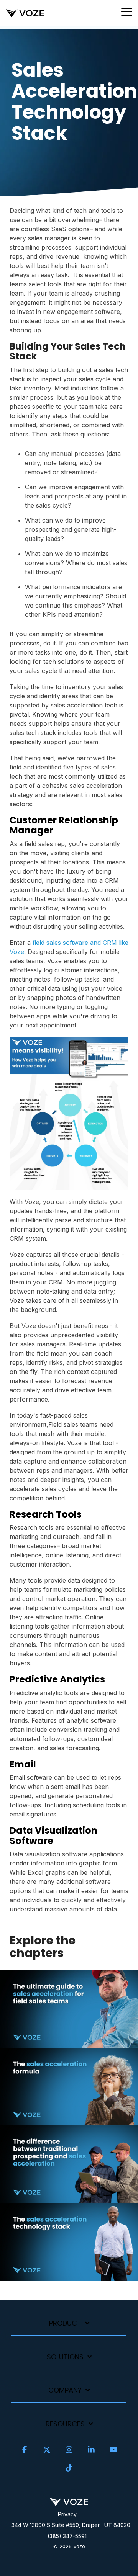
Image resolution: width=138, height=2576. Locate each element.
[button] (127, 11)
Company (65, 2391)
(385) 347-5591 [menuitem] (67, 2536)
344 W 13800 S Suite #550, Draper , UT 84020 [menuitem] (71, 2525)
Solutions (65, 2357)
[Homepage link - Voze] (69, 2502)
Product (65, 2324)
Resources (65, 2424)
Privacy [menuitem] (67, 2514)
